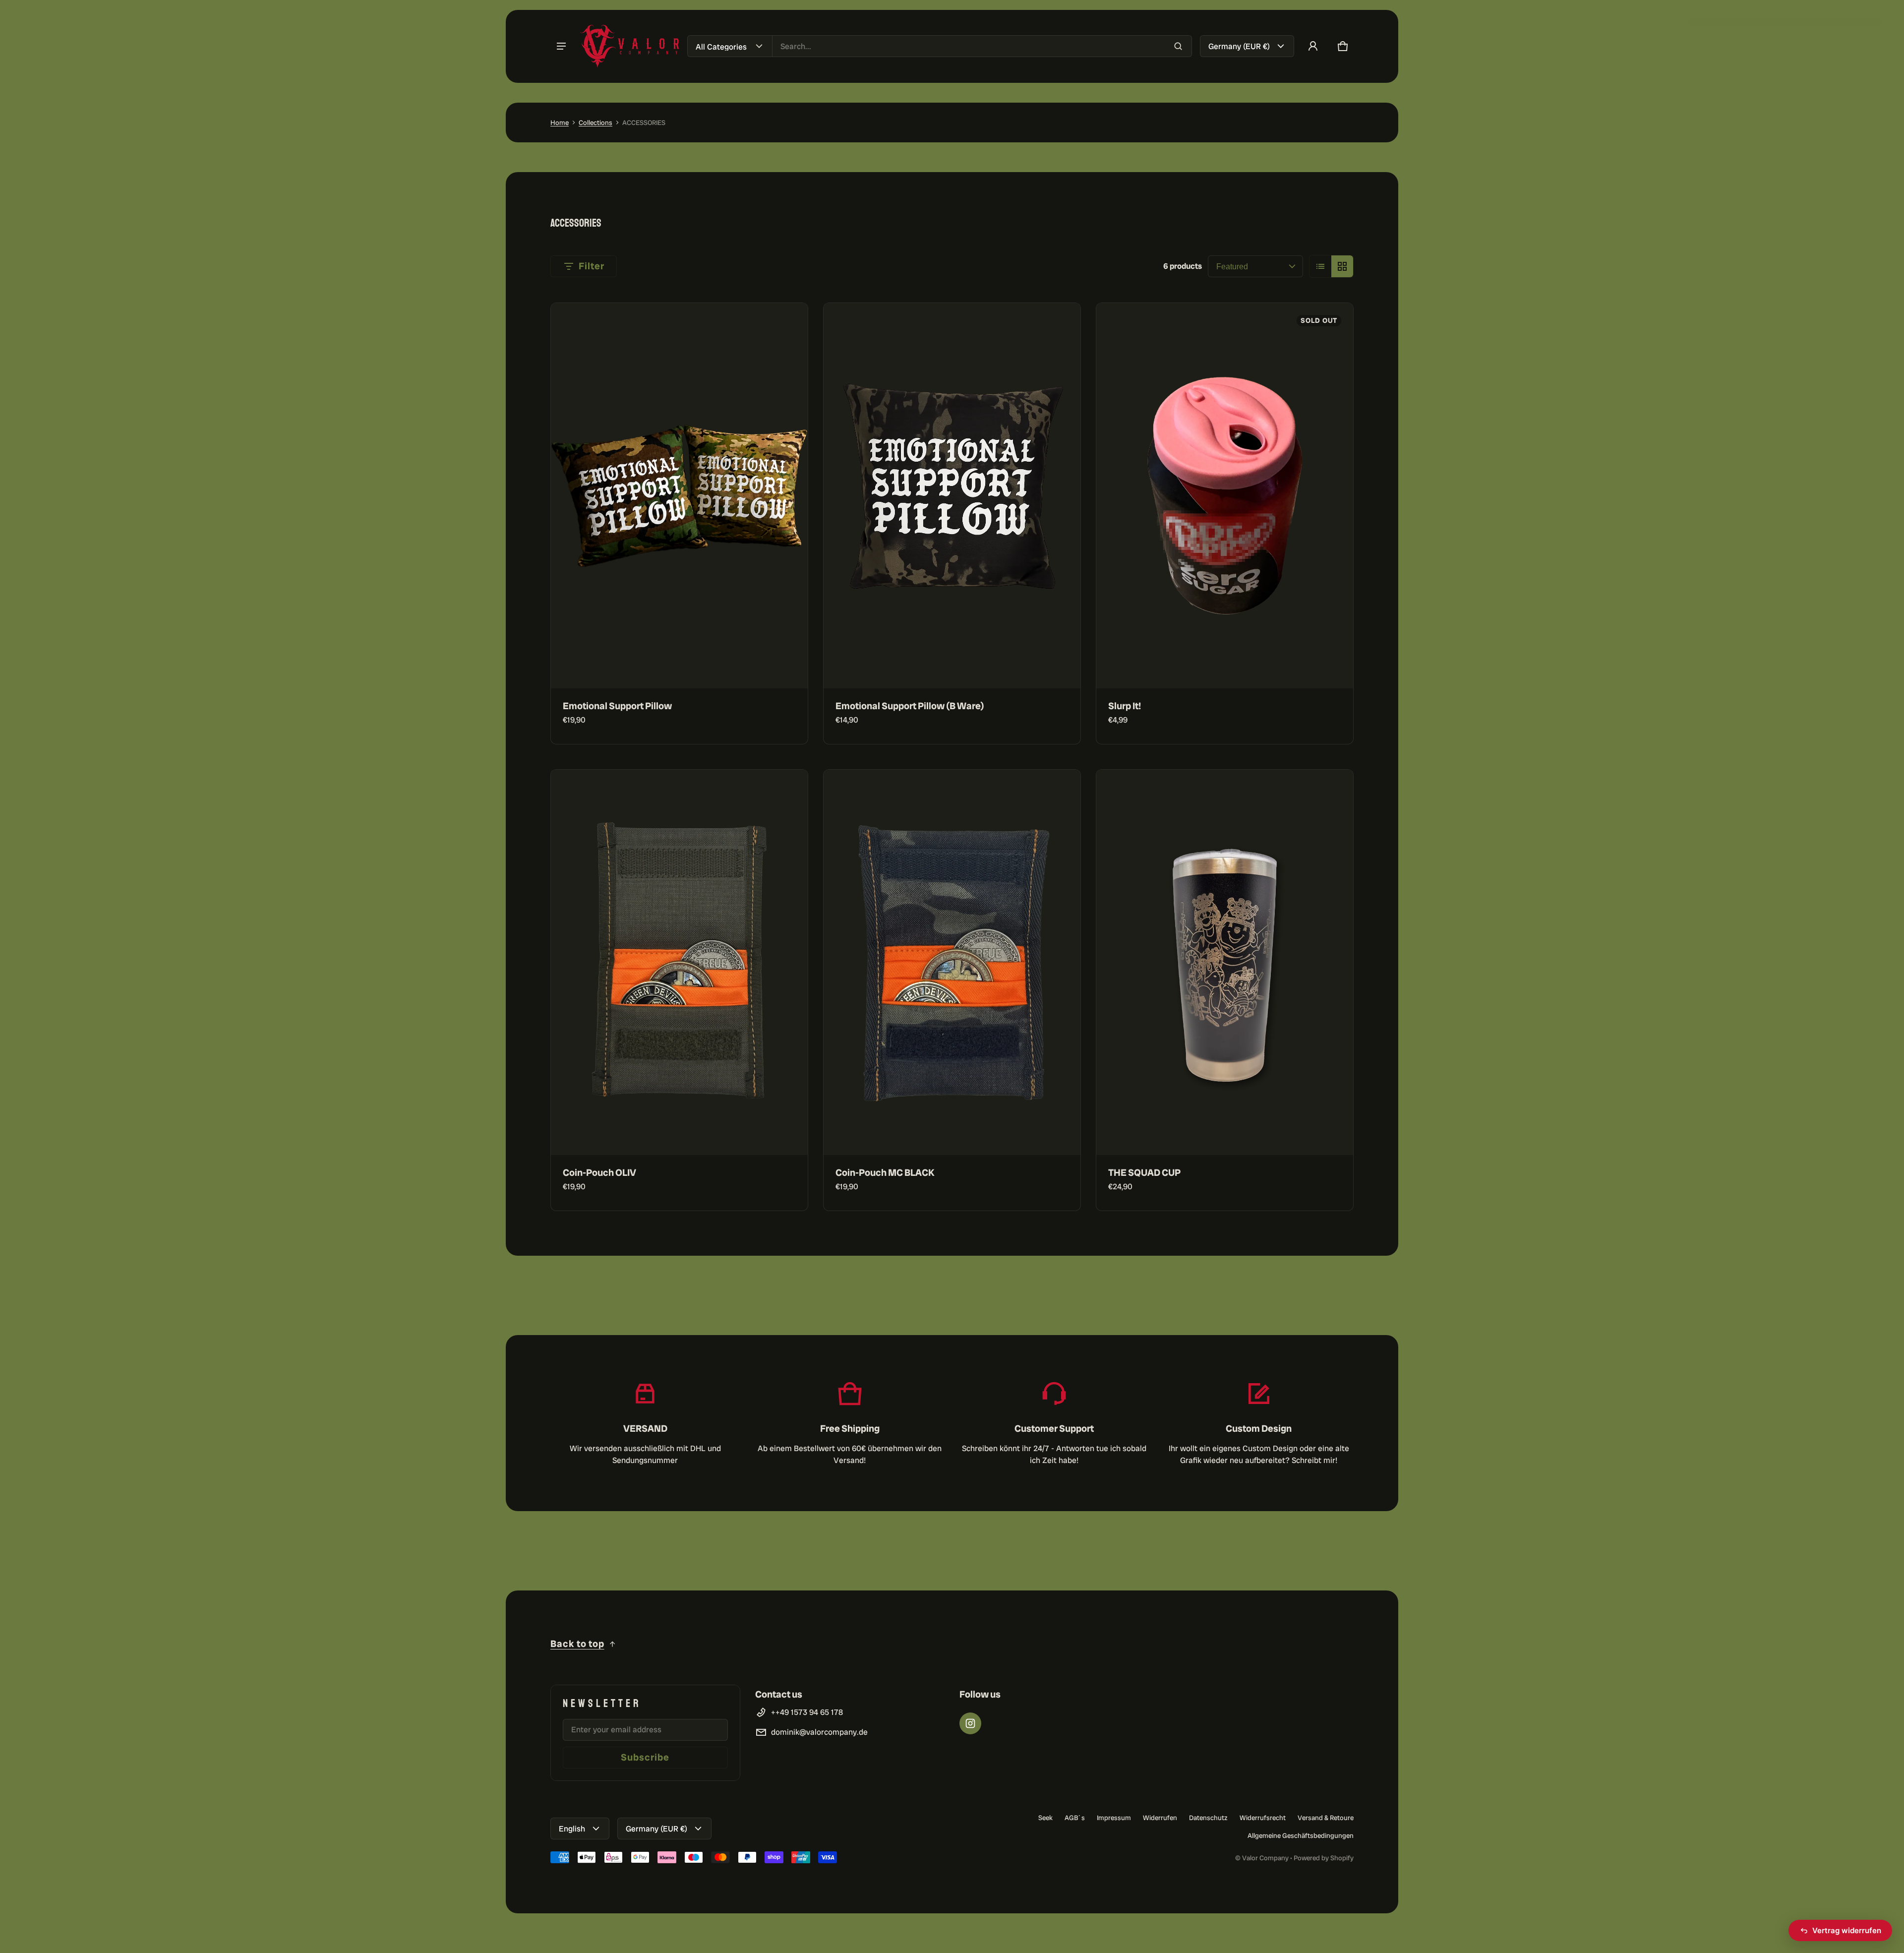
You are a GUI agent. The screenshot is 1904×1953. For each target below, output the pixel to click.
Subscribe (645, 1757)
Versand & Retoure (1326, 1818)
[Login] (1313, 46)
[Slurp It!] (1225, 496)
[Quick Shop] (787, 668)
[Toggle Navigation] (561, 46)
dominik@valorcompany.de (819, 1732)
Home (560, 122)
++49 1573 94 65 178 (807, 1712)
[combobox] (982, 46)
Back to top (577, 1644)
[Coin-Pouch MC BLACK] (952, 962)
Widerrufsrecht (1263, 1818)
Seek (1045, 1818)
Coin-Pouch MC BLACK (885, 1173)
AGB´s (1075, 1818)
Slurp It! (1125, 706)
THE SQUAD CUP (1144, 1173)
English (572, 1829)
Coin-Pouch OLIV (599, 1173)
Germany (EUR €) (1239, 46)
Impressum (1114, 1818)
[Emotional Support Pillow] (679, 496)
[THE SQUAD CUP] (1225, 962)
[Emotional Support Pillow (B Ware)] (952, 496)
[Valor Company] (630, 46)
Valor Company (1265, 1858)
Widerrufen (1160, 1818)
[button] (1343, 46)
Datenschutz (1208, 1818)
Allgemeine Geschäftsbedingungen (1301, 1835)
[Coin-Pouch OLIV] (679, 962)
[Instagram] (970, 1723)
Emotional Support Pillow (617, 706)
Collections (595, 122)
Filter (592, 266)
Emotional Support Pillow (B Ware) (910, 706)
